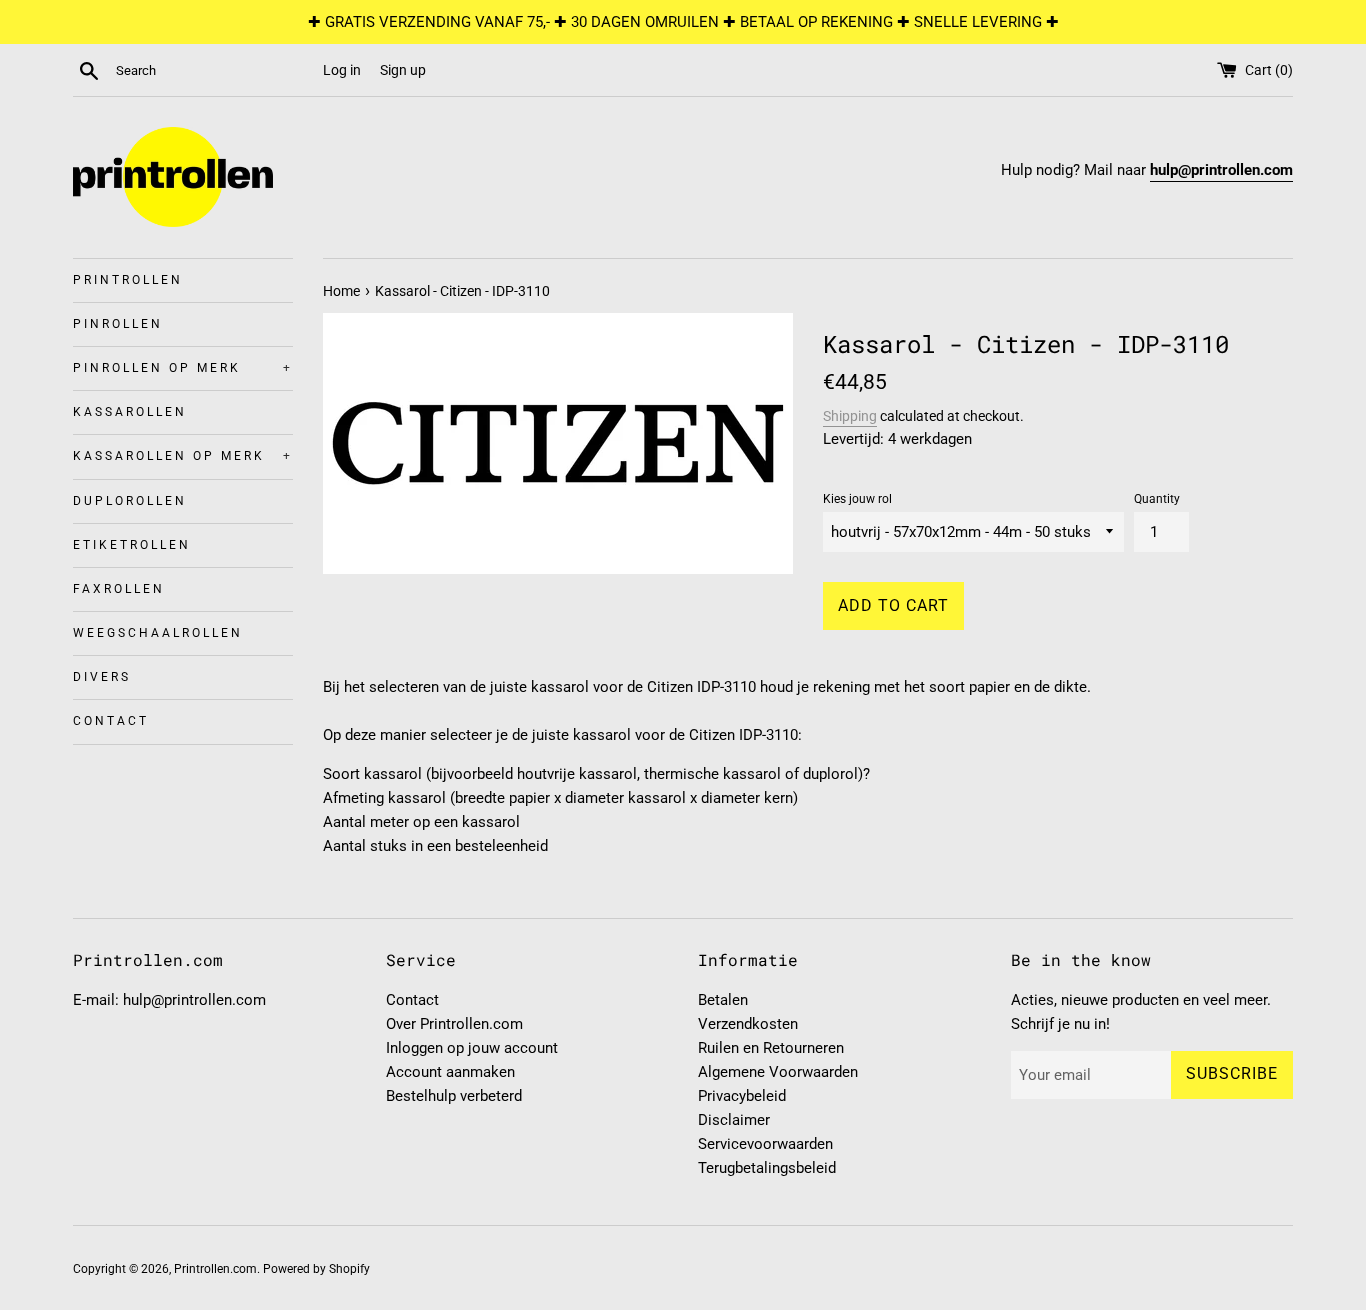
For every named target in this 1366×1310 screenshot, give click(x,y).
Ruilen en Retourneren (771, 1048)
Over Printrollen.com (454, 1024)
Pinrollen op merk (183, 368)
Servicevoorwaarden (765, 1144)
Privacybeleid (742, 1096)
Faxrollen (119, 589)
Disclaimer (734, 1120)
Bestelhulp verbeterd (454, 1096)
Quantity (1157, 499)
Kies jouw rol (857, 499)
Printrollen (128, 280)
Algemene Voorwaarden (778, 1072)
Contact (111, 721)
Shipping (850, 416)
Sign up (403, 70)
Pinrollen (118, 324)
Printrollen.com (215, 1269)
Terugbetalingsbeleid (767, 1168)
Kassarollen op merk (183, 456)
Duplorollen (130, 501)
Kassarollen (130, 412)
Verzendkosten (748, 1024)
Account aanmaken (450, 1072)
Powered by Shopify (316, 1269)
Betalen (723, 1000)
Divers (102, 677)
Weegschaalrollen (158, 633)
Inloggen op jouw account (472, 1048)
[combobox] (215, 71)
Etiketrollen (132, 545)
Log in (342, 70)
